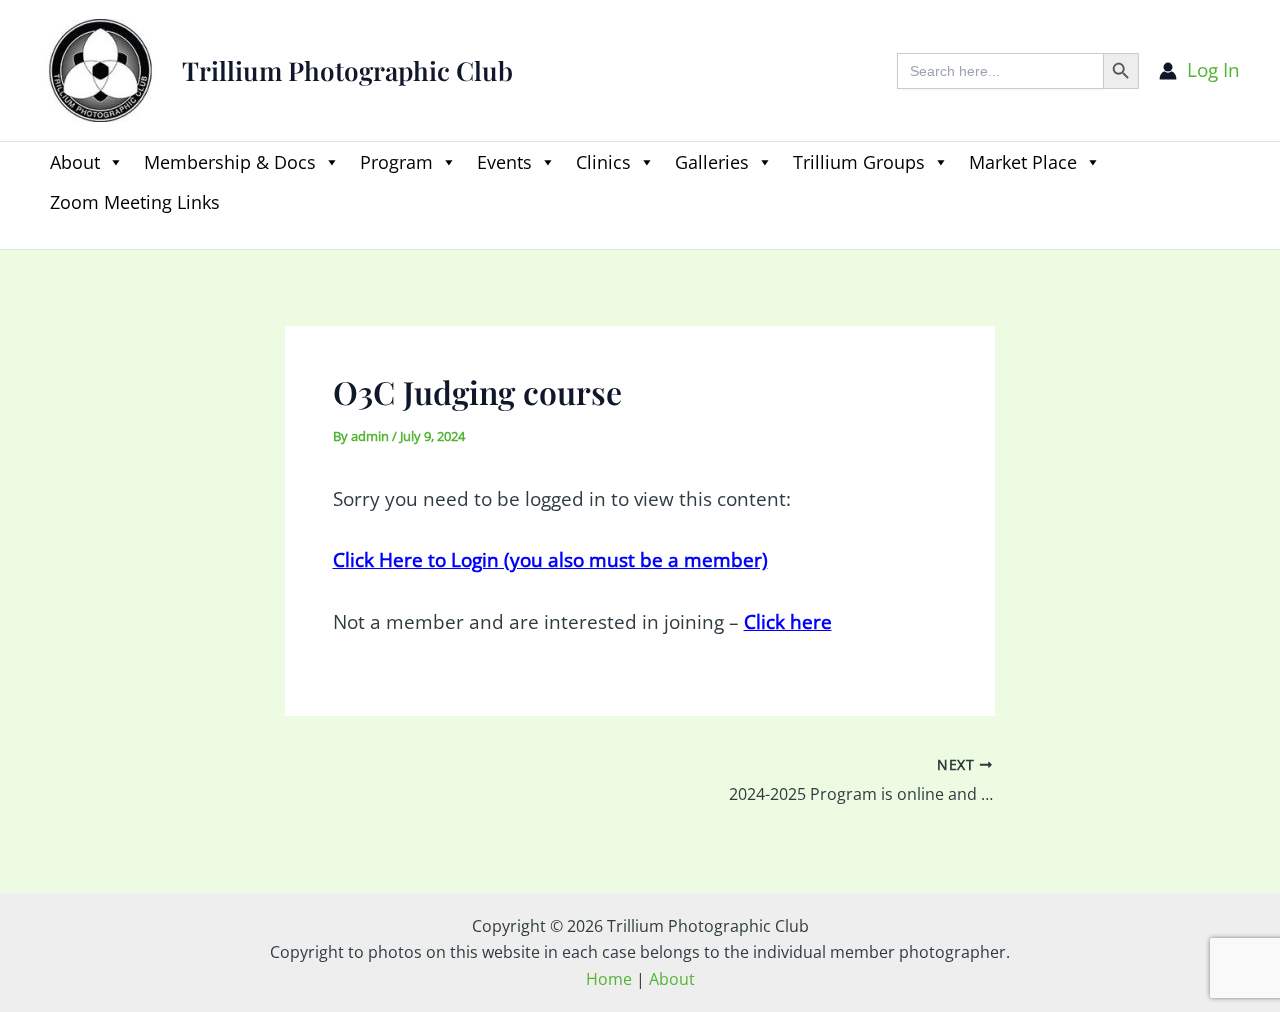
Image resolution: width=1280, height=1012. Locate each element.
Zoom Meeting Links (135, 202)
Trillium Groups (859, 162)
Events (504, 162)
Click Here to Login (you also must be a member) (550, 560)
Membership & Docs (230, 162)
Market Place (1023, 162)
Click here (788, 622)
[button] (50, 236)
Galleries (712, 162)
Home (609, 979)
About (75, 162)
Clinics (603, 162)
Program (396, 162)
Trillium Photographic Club (347, 70)
